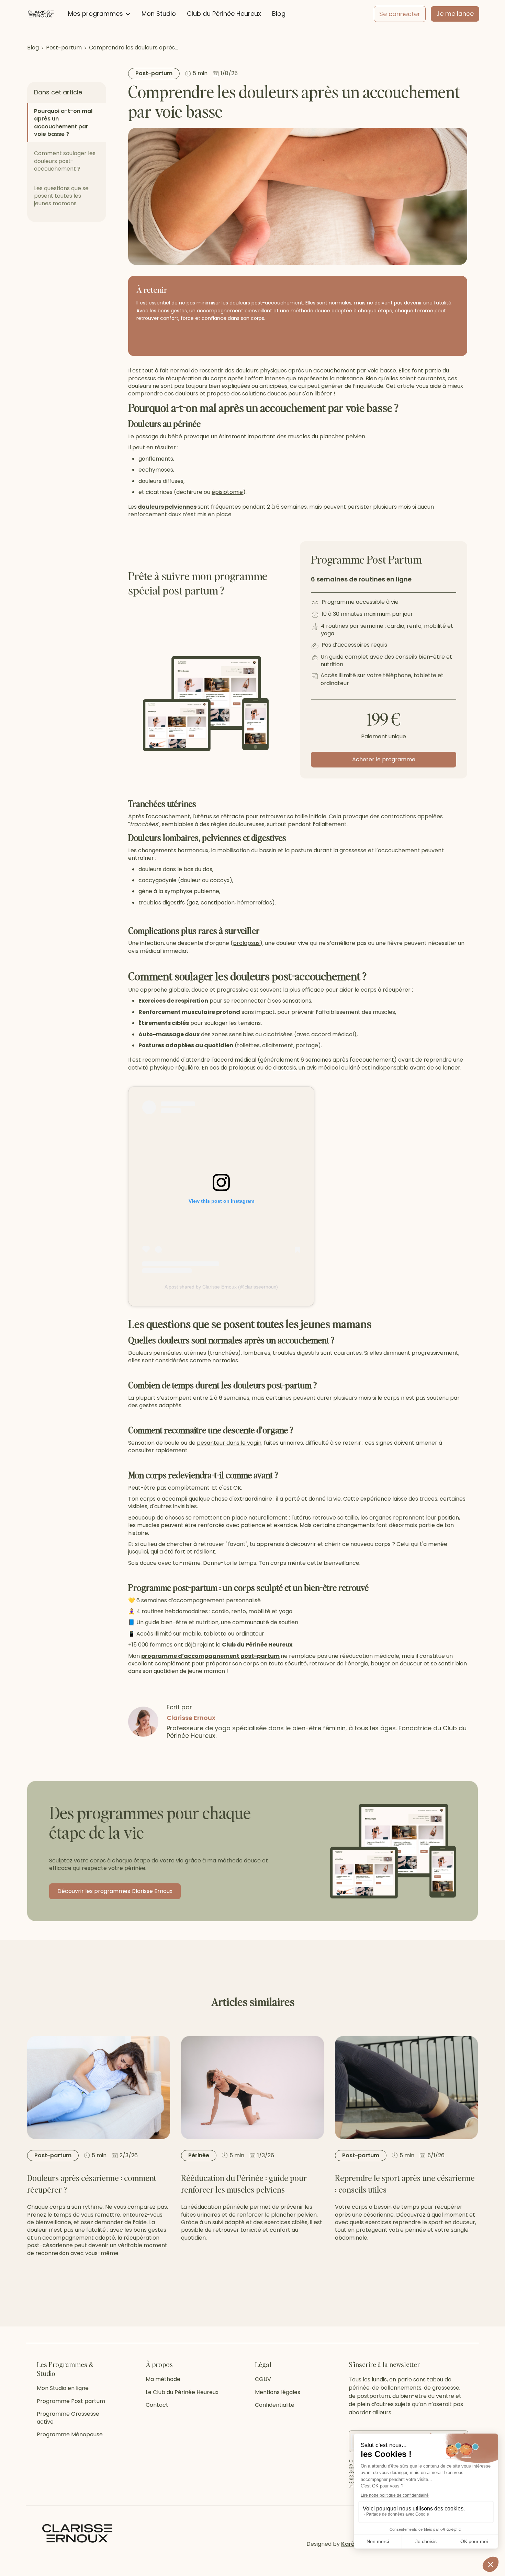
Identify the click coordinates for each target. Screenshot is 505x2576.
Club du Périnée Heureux (224, 14)
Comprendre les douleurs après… (133, 48)
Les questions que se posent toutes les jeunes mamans (61, 196)
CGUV (263, 2379)
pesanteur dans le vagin (229, 1443)
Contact (157, 2405)
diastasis (285, 1068)
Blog (279, 14)
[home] (41, 14)
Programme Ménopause (70, 2435)
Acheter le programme (384, 759)
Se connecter (400, 14)
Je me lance (455, 14)
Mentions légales (278, 2392)
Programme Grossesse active (68, 2418)
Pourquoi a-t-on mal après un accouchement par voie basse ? (63, 123)
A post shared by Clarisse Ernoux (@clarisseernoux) (221, 1287)
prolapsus (246, 943)
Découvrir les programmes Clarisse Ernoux (115, 1891)
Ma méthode (163, 2379)
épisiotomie (227, 492)
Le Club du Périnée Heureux (182, 2392)
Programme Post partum (71, 2401)
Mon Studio (159, 14)
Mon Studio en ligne (63, 2388)
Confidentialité (275, 2405)
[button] (99, 14)
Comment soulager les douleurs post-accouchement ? (65, 161)
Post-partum (64, 48)
